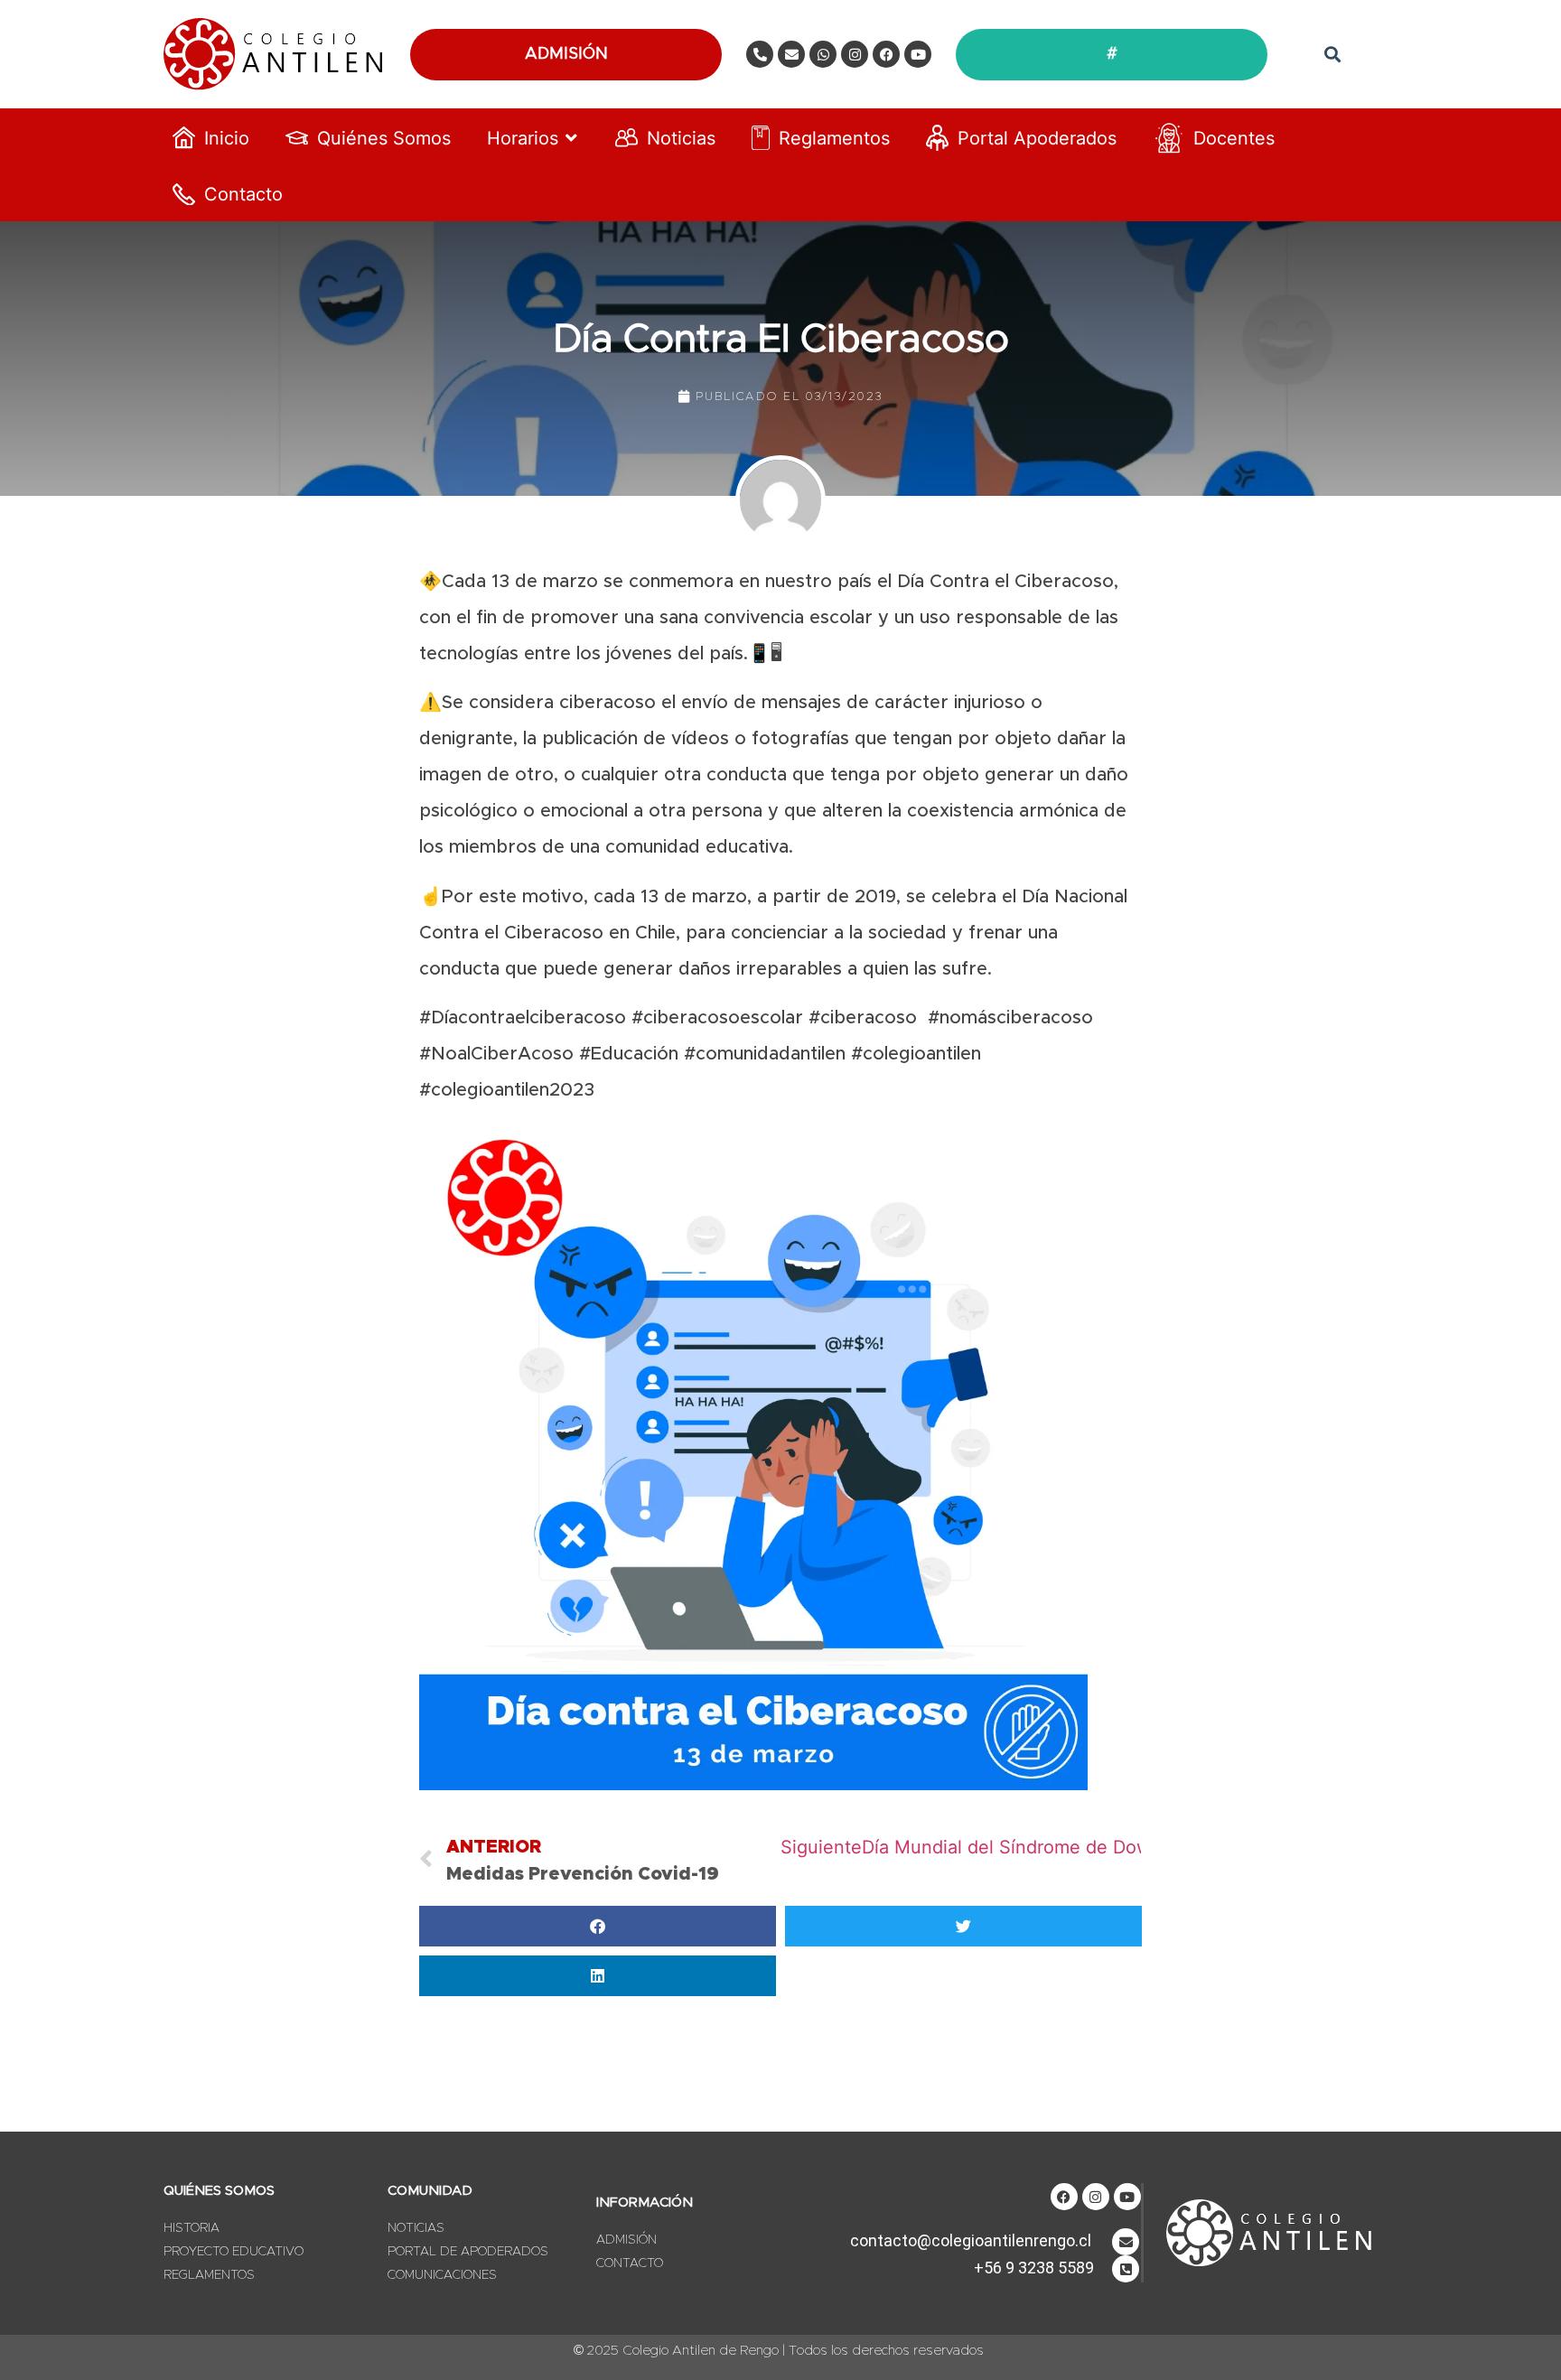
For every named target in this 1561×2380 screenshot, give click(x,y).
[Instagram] (855, 54)
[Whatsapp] (823, 54)
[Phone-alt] (760, 54)
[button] (1332, 55)
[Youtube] (918, 54)
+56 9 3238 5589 (1034, 2268)
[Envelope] (791, 54)
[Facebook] (886, 54)
